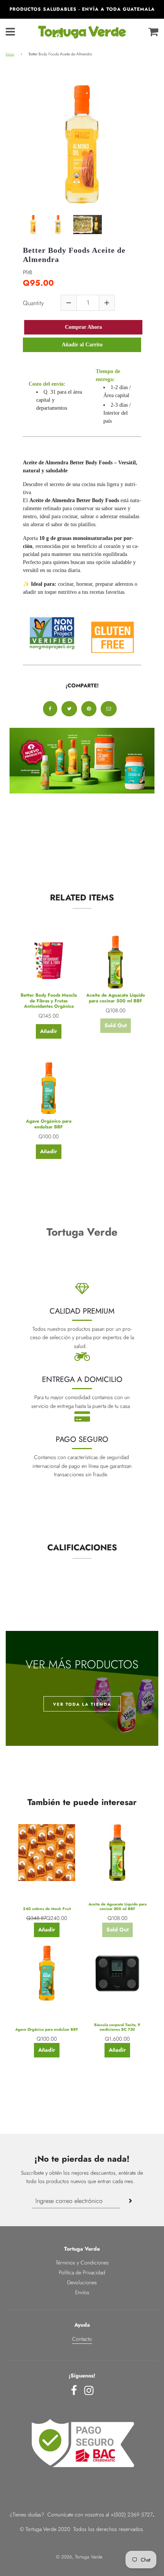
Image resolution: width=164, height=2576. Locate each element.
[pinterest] (89, 709)
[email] (109, 709)
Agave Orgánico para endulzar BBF (49, 1124)
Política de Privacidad (82, 2272)
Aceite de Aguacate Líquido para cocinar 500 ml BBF (116, 998)
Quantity (33, 303)
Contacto (82, 2339)
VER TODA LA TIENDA (82, 1704)
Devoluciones (82, 2282)
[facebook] (50, 709)
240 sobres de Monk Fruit (47, 1909)
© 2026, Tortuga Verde (79, 2557)
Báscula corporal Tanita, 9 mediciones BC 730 (117, 2027)
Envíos (82, 2292)
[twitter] (69, 709)
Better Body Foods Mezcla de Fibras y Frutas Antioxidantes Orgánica (49, 1001)
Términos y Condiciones (82, 2262)
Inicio (10, 54)
